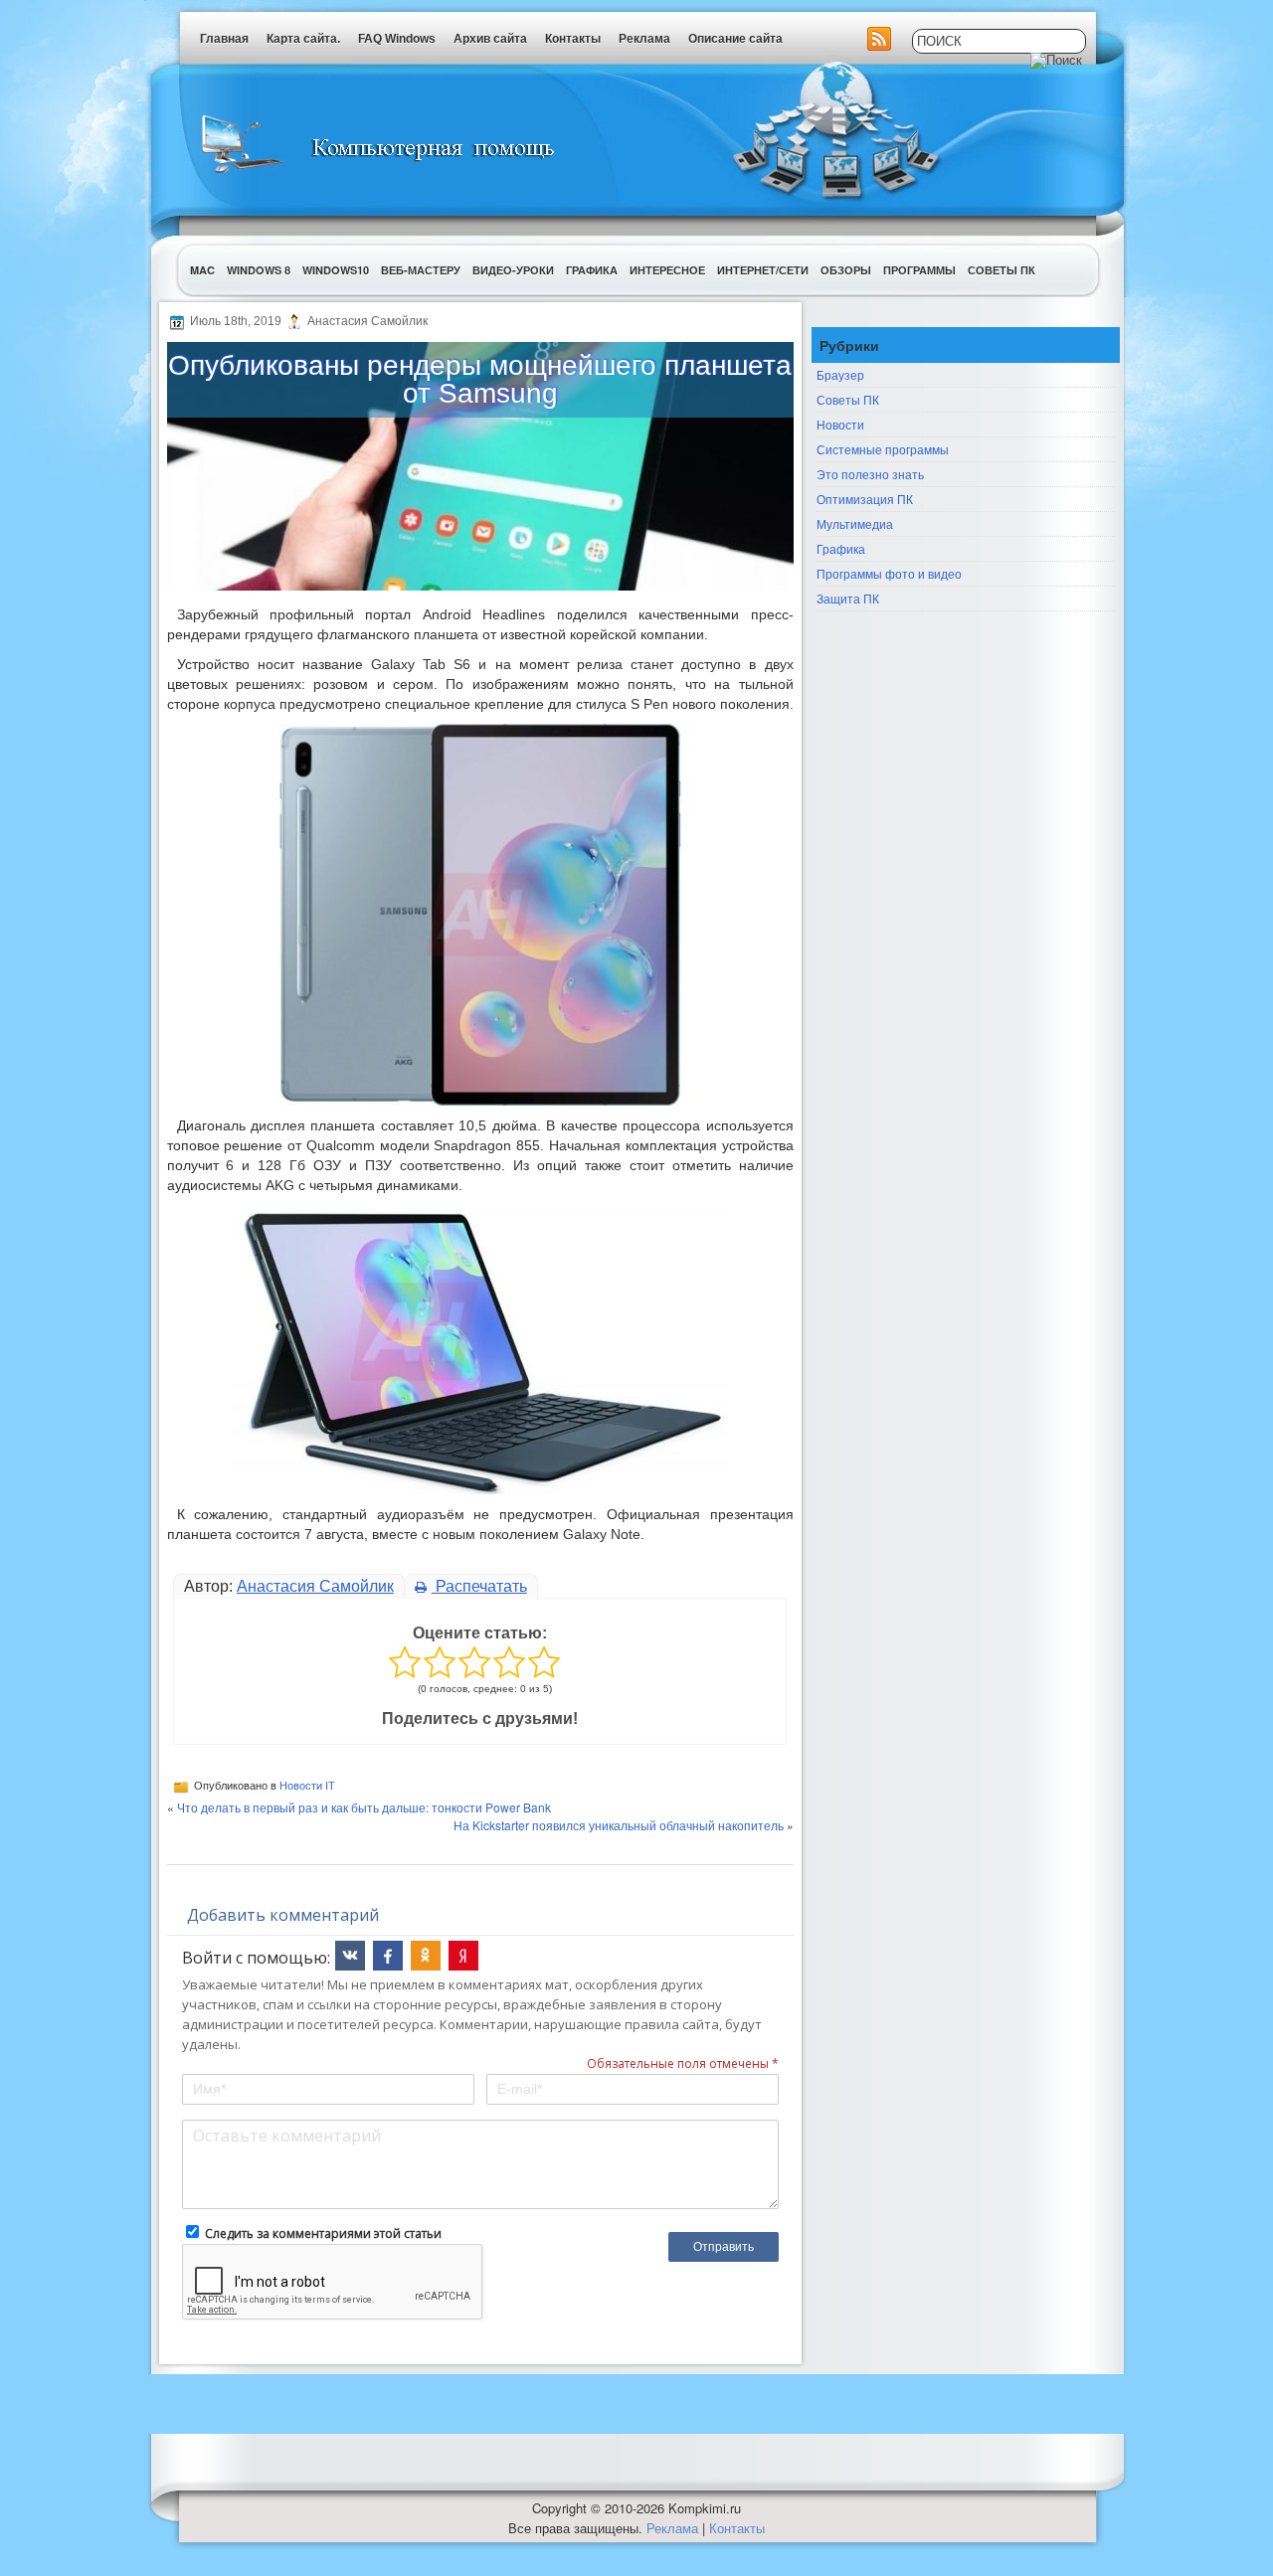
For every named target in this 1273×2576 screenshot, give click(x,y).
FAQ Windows (397, 39)
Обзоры (846, 270)
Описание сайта (735, 39)
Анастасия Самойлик (315, 1586)
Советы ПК (1001, 270)
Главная (224, 39)
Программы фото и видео (889, 573)
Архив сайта (490, 39)
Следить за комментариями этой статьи (323, 2233)
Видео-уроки (513, 270)
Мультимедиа (855, 523)
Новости (840, 424)
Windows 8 (259, 270)
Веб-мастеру (421, 270)
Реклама (644, 39)
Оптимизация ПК (865, 499)
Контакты (573, 39)
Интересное (667, 270)
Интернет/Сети (763, 270)
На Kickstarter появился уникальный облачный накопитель (619, 1825)
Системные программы (883, 449)
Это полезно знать (870, 474)
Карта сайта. (303, 39)
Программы (919, 270)
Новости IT (307, 1786)
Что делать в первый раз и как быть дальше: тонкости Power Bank (364, 1807)
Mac (202, 270)
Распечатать (479, 1586)
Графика (592, 270)
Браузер (840, 374)
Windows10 (336, 270)
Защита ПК (848, 598)
